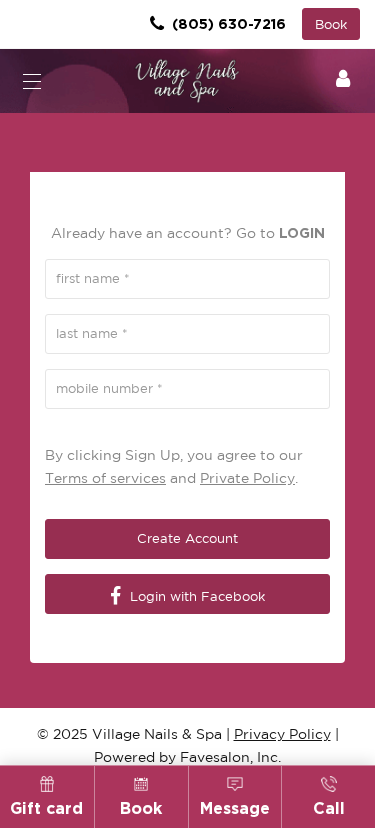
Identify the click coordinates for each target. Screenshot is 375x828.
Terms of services (105, 478)
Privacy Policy (282, 734)
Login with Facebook (195, 596)
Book (331, 24)
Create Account (187, 538)
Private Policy (247, 478)
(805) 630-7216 (227, 23)
